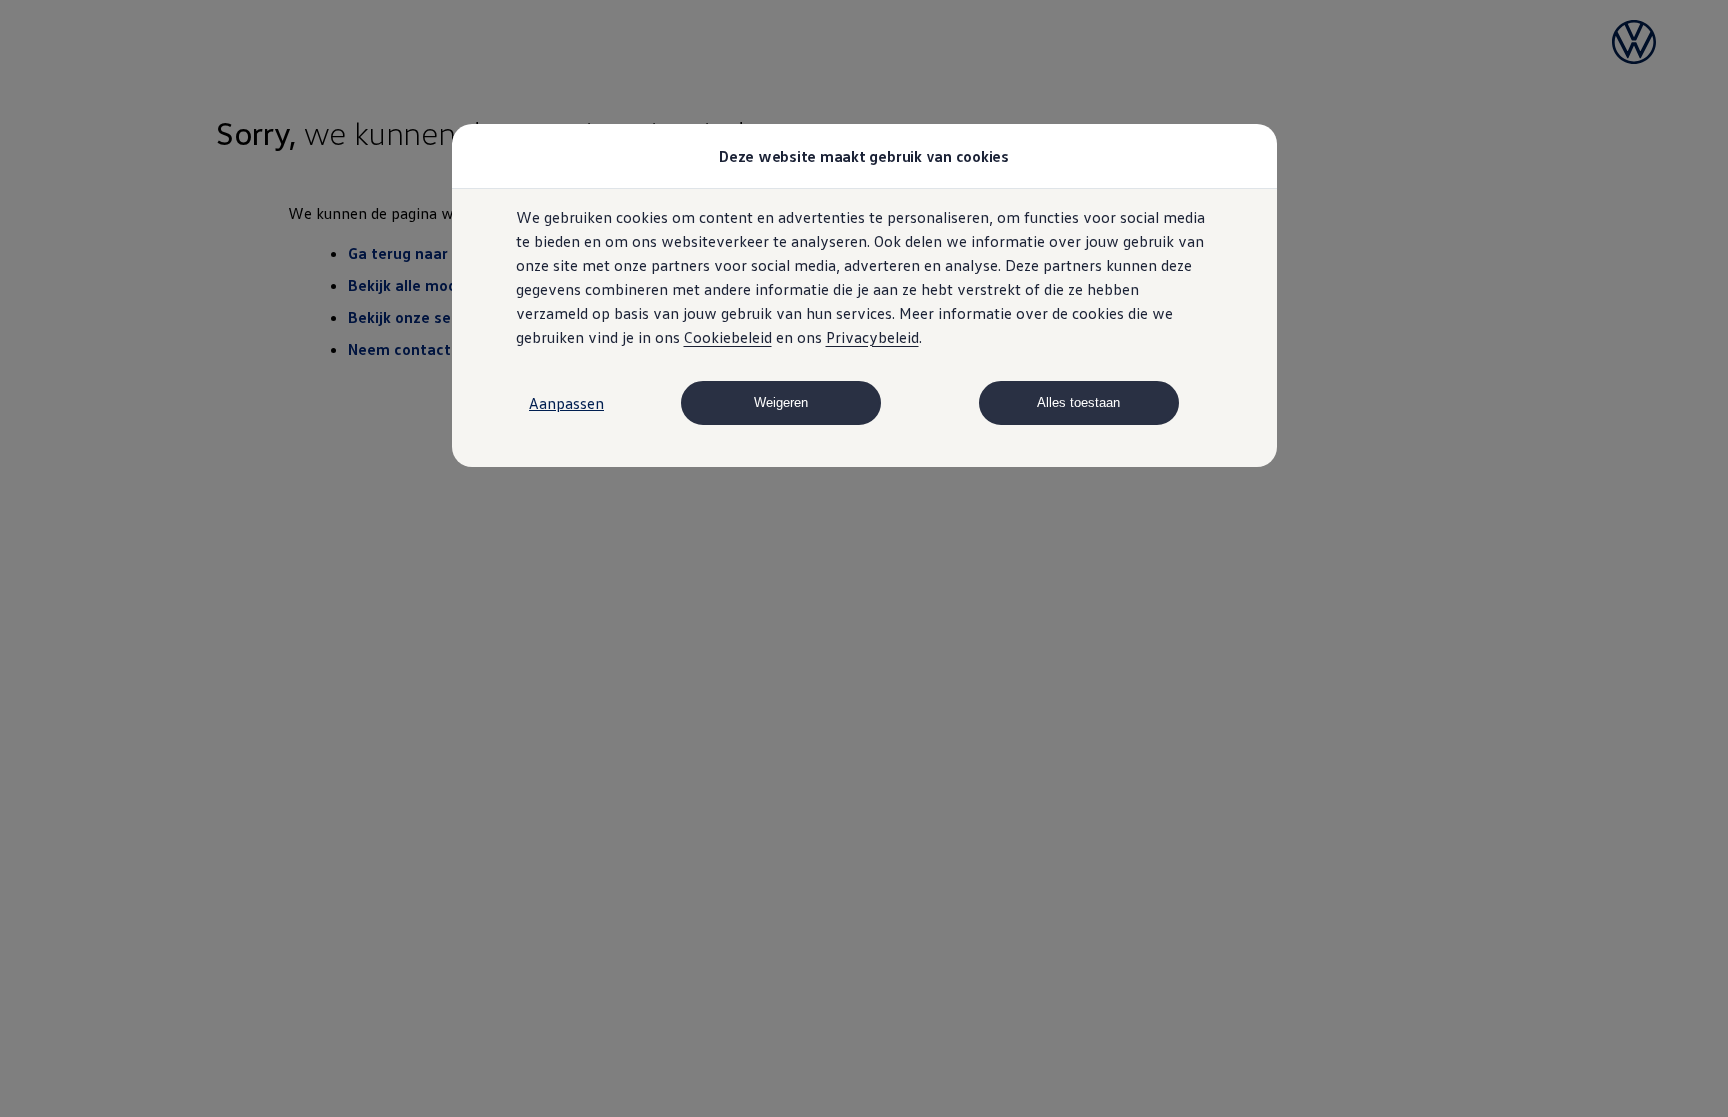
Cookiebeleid (728, 337)
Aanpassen (566, 403)
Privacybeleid (872, 337)
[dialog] (864, 558)
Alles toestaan (1078, 402)
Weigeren (781, 402)
